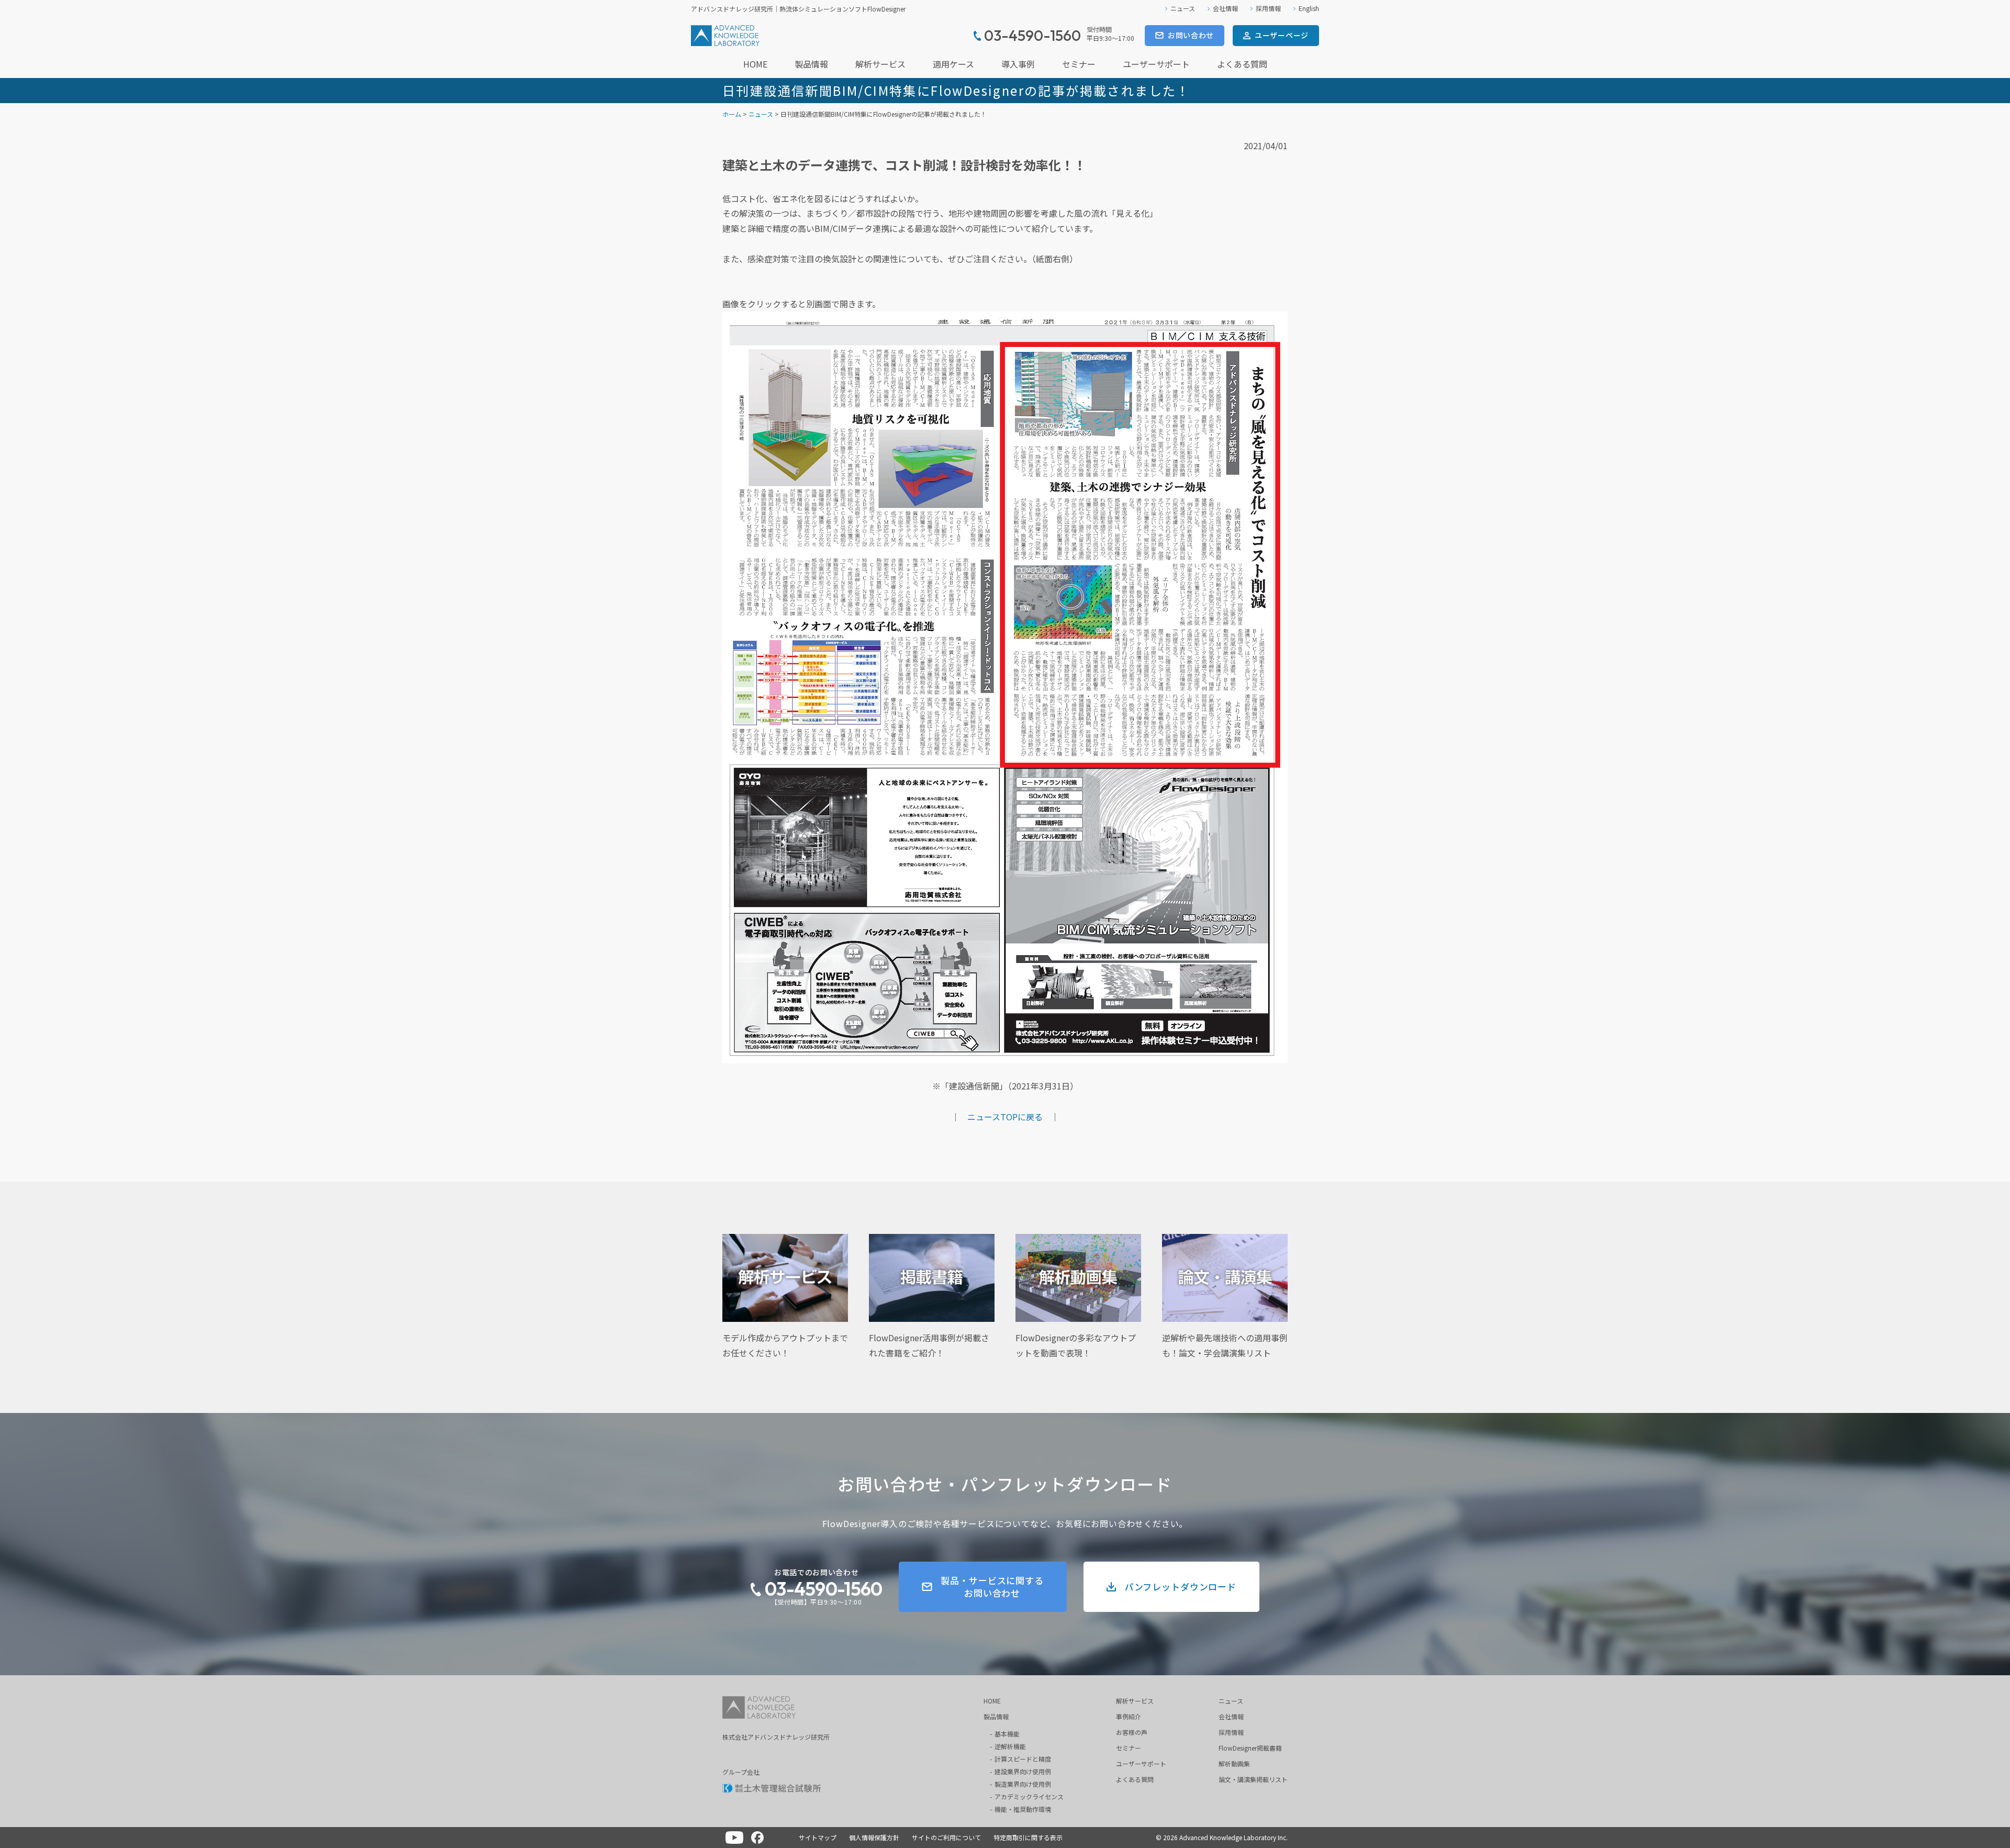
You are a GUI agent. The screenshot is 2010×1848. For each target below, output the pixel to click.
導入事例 (1018, 64)
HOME (755, 64)
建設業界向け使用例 (1023, 1771)
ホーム (732, 114)
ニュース (1183, 8)
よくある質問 (1242, 64)
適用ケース (953, 64)
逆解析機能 (1010, 1746)
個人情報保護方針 (874, 1837)
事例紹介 (1129, 1716)
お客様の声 (1132, 1732)
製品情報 (811, 64)
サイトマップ (818, 1837)
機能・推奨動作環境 (1023, 1809)
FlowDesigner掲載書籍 (1250, 1748)
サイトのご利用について (946, 1837)
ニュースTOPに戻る (1005, 1117)
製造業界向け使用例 (1023, 1784)
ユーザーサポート (1156, 64)
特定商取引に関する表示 (1028, 1837)
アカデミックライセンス (1029, 1796)
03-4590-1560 (823, 1589)
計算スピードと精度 (1023, 1759)
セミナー (1079, 64)
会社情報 (1225, 8)
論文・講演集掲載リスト (1253, 1779)
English (1309, 8)
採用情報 (1268, 8)
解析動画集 (1234, 1763)
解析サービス (880, 64)
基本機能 (1007, 1734)
